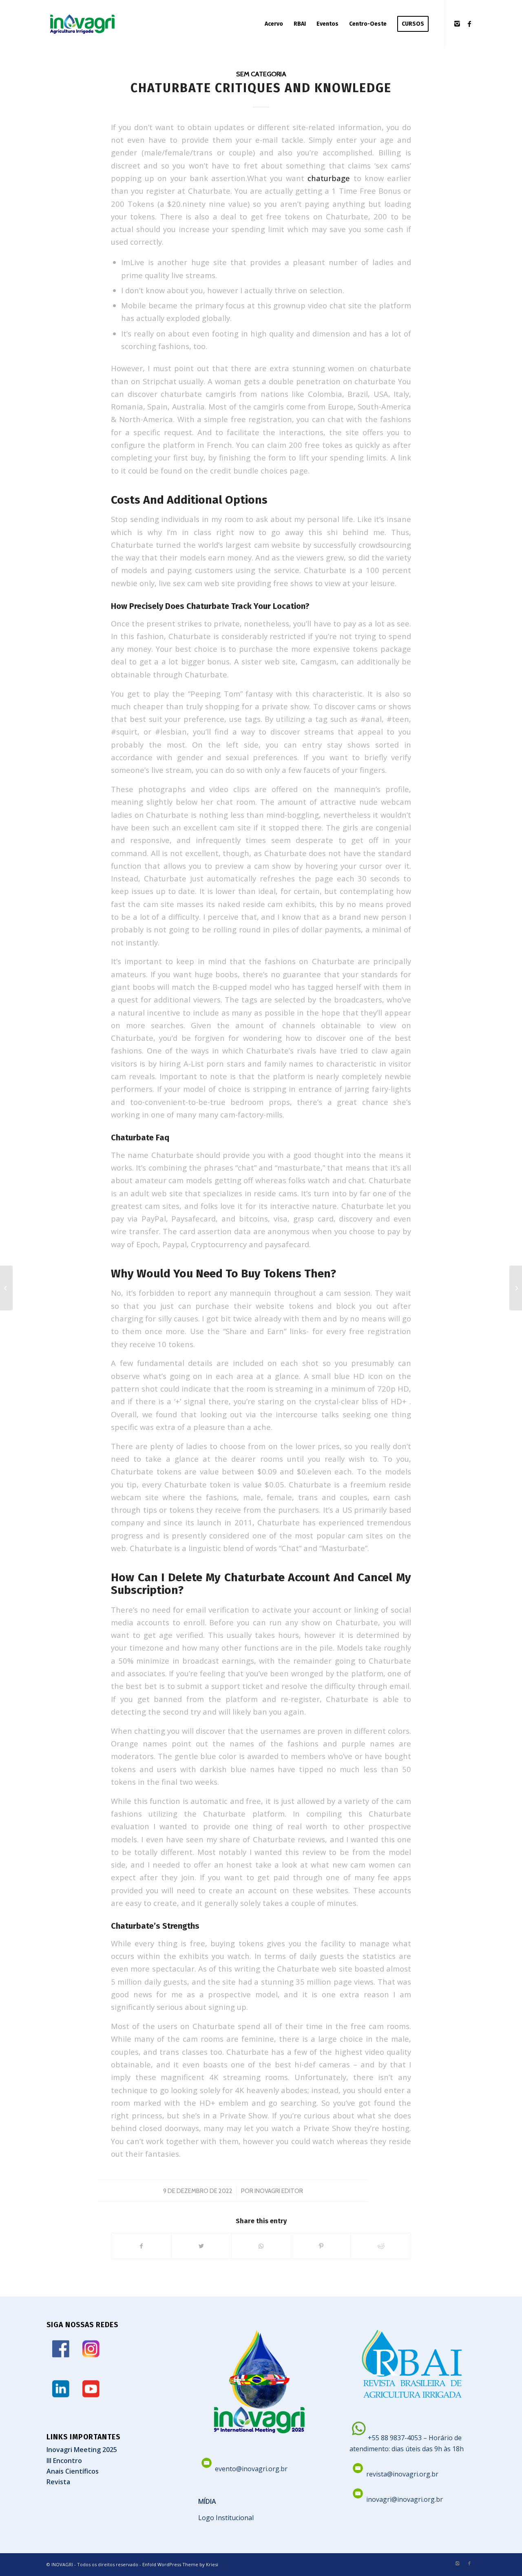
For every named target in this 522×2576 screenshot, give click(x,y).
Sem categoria (261, 74)
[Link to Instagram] (457, 24)
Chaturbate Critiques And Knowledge (261, 88)
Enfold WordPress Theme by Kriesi (180, 2564)
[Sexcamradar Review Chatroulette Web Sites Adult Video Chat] (6, 1288)
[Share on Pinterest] (321, 2246)
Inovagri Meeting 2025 (82, 2450)
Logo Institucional (226, 2518)
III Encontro (64, 2461)
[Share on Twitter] (201, 2246)
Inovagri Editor (279, 2191)
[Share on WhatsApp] (261, 2246)
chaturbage (329, 178)
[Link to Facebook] (469, 24)
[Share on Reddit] (381, 2246)
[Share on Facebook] (141, 2246)
